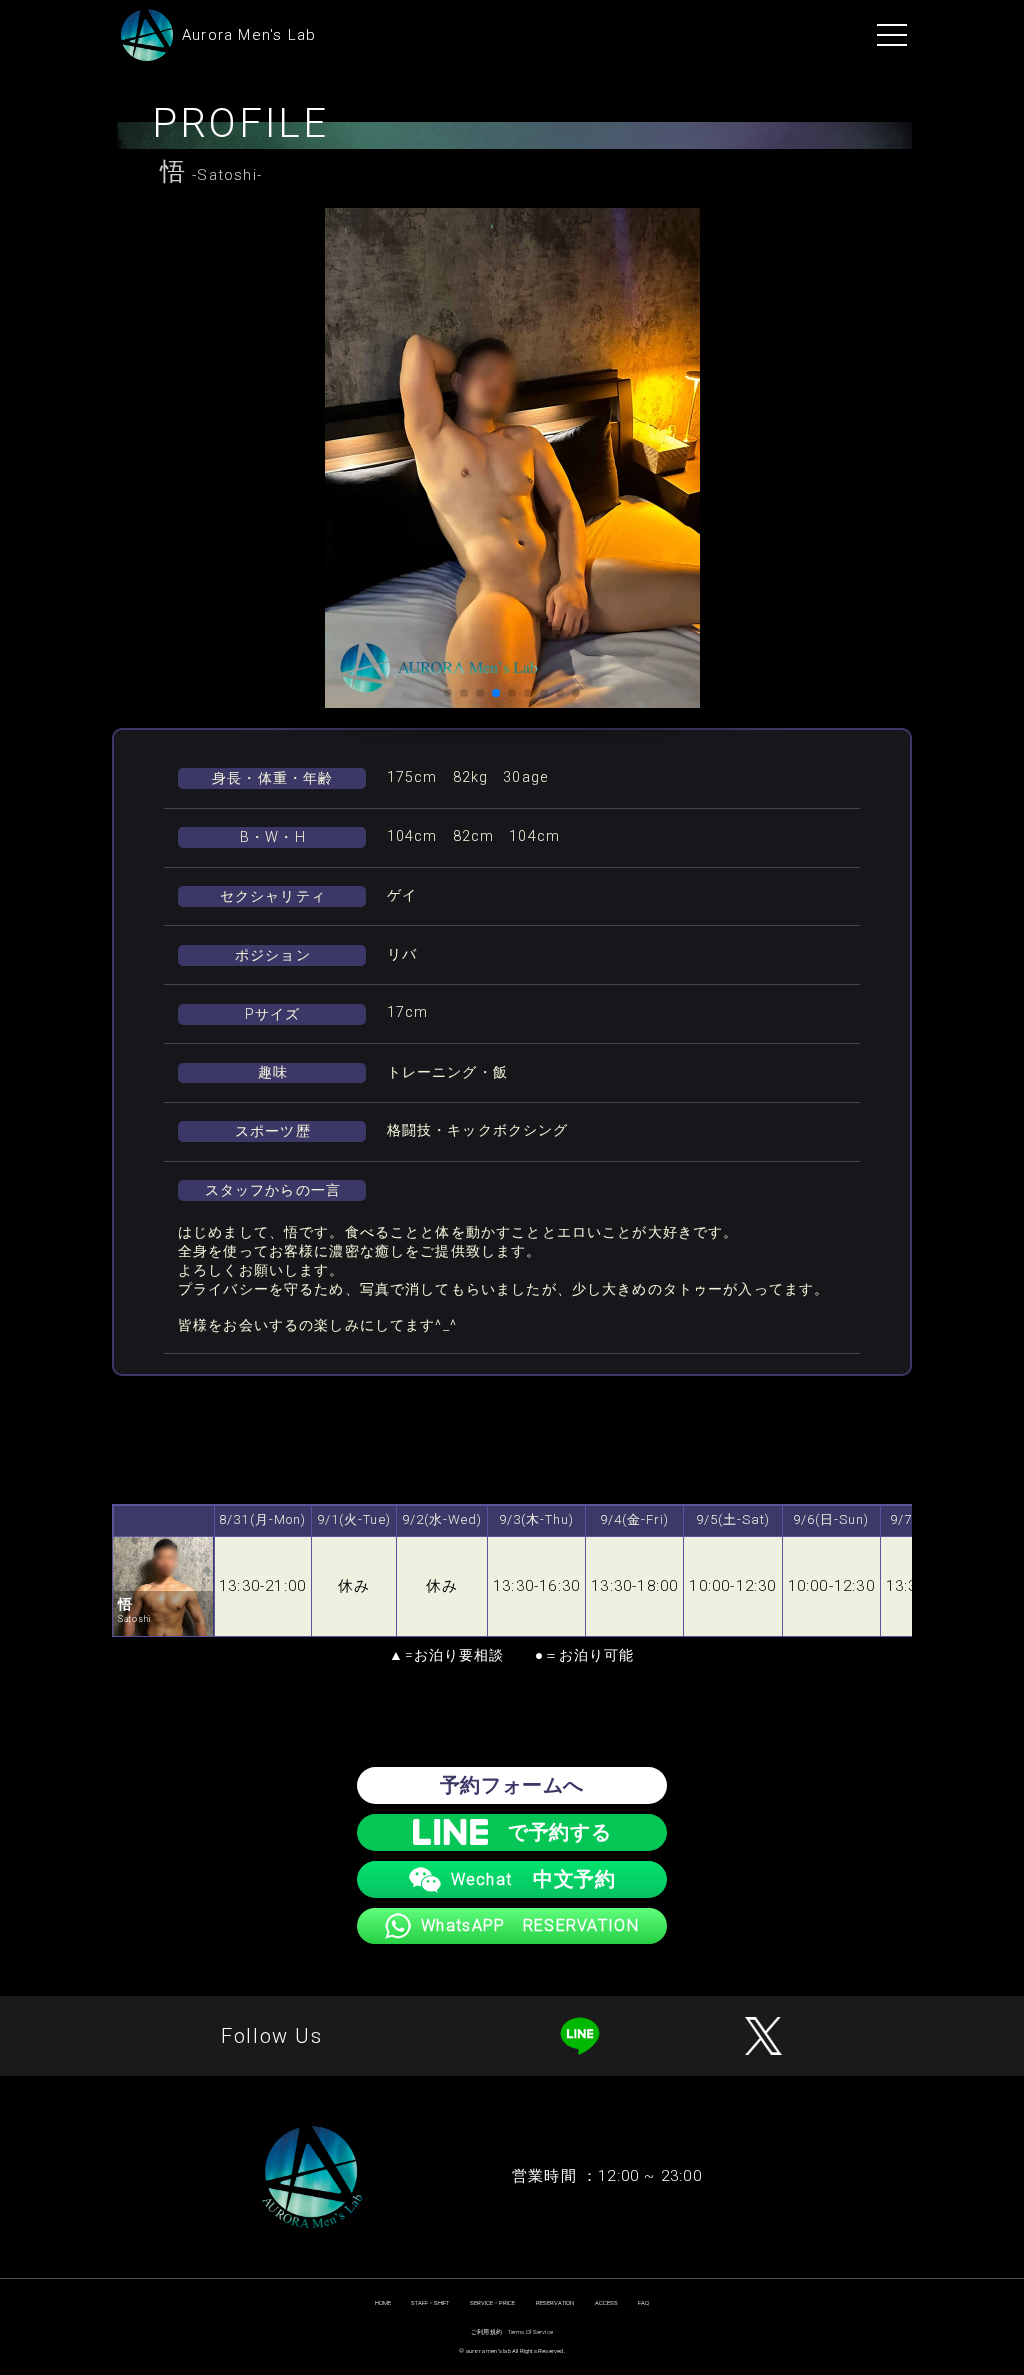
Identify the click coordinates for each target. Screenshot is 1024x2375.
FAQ (643, 2302)
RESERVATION (555, 2302)
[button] (448, 693)
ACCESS (606, 2302)
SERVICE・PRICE (492, 2302)
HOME (383, 2302)
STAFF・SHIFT (430, 2302)
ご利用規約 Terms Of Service (512, 2331)
